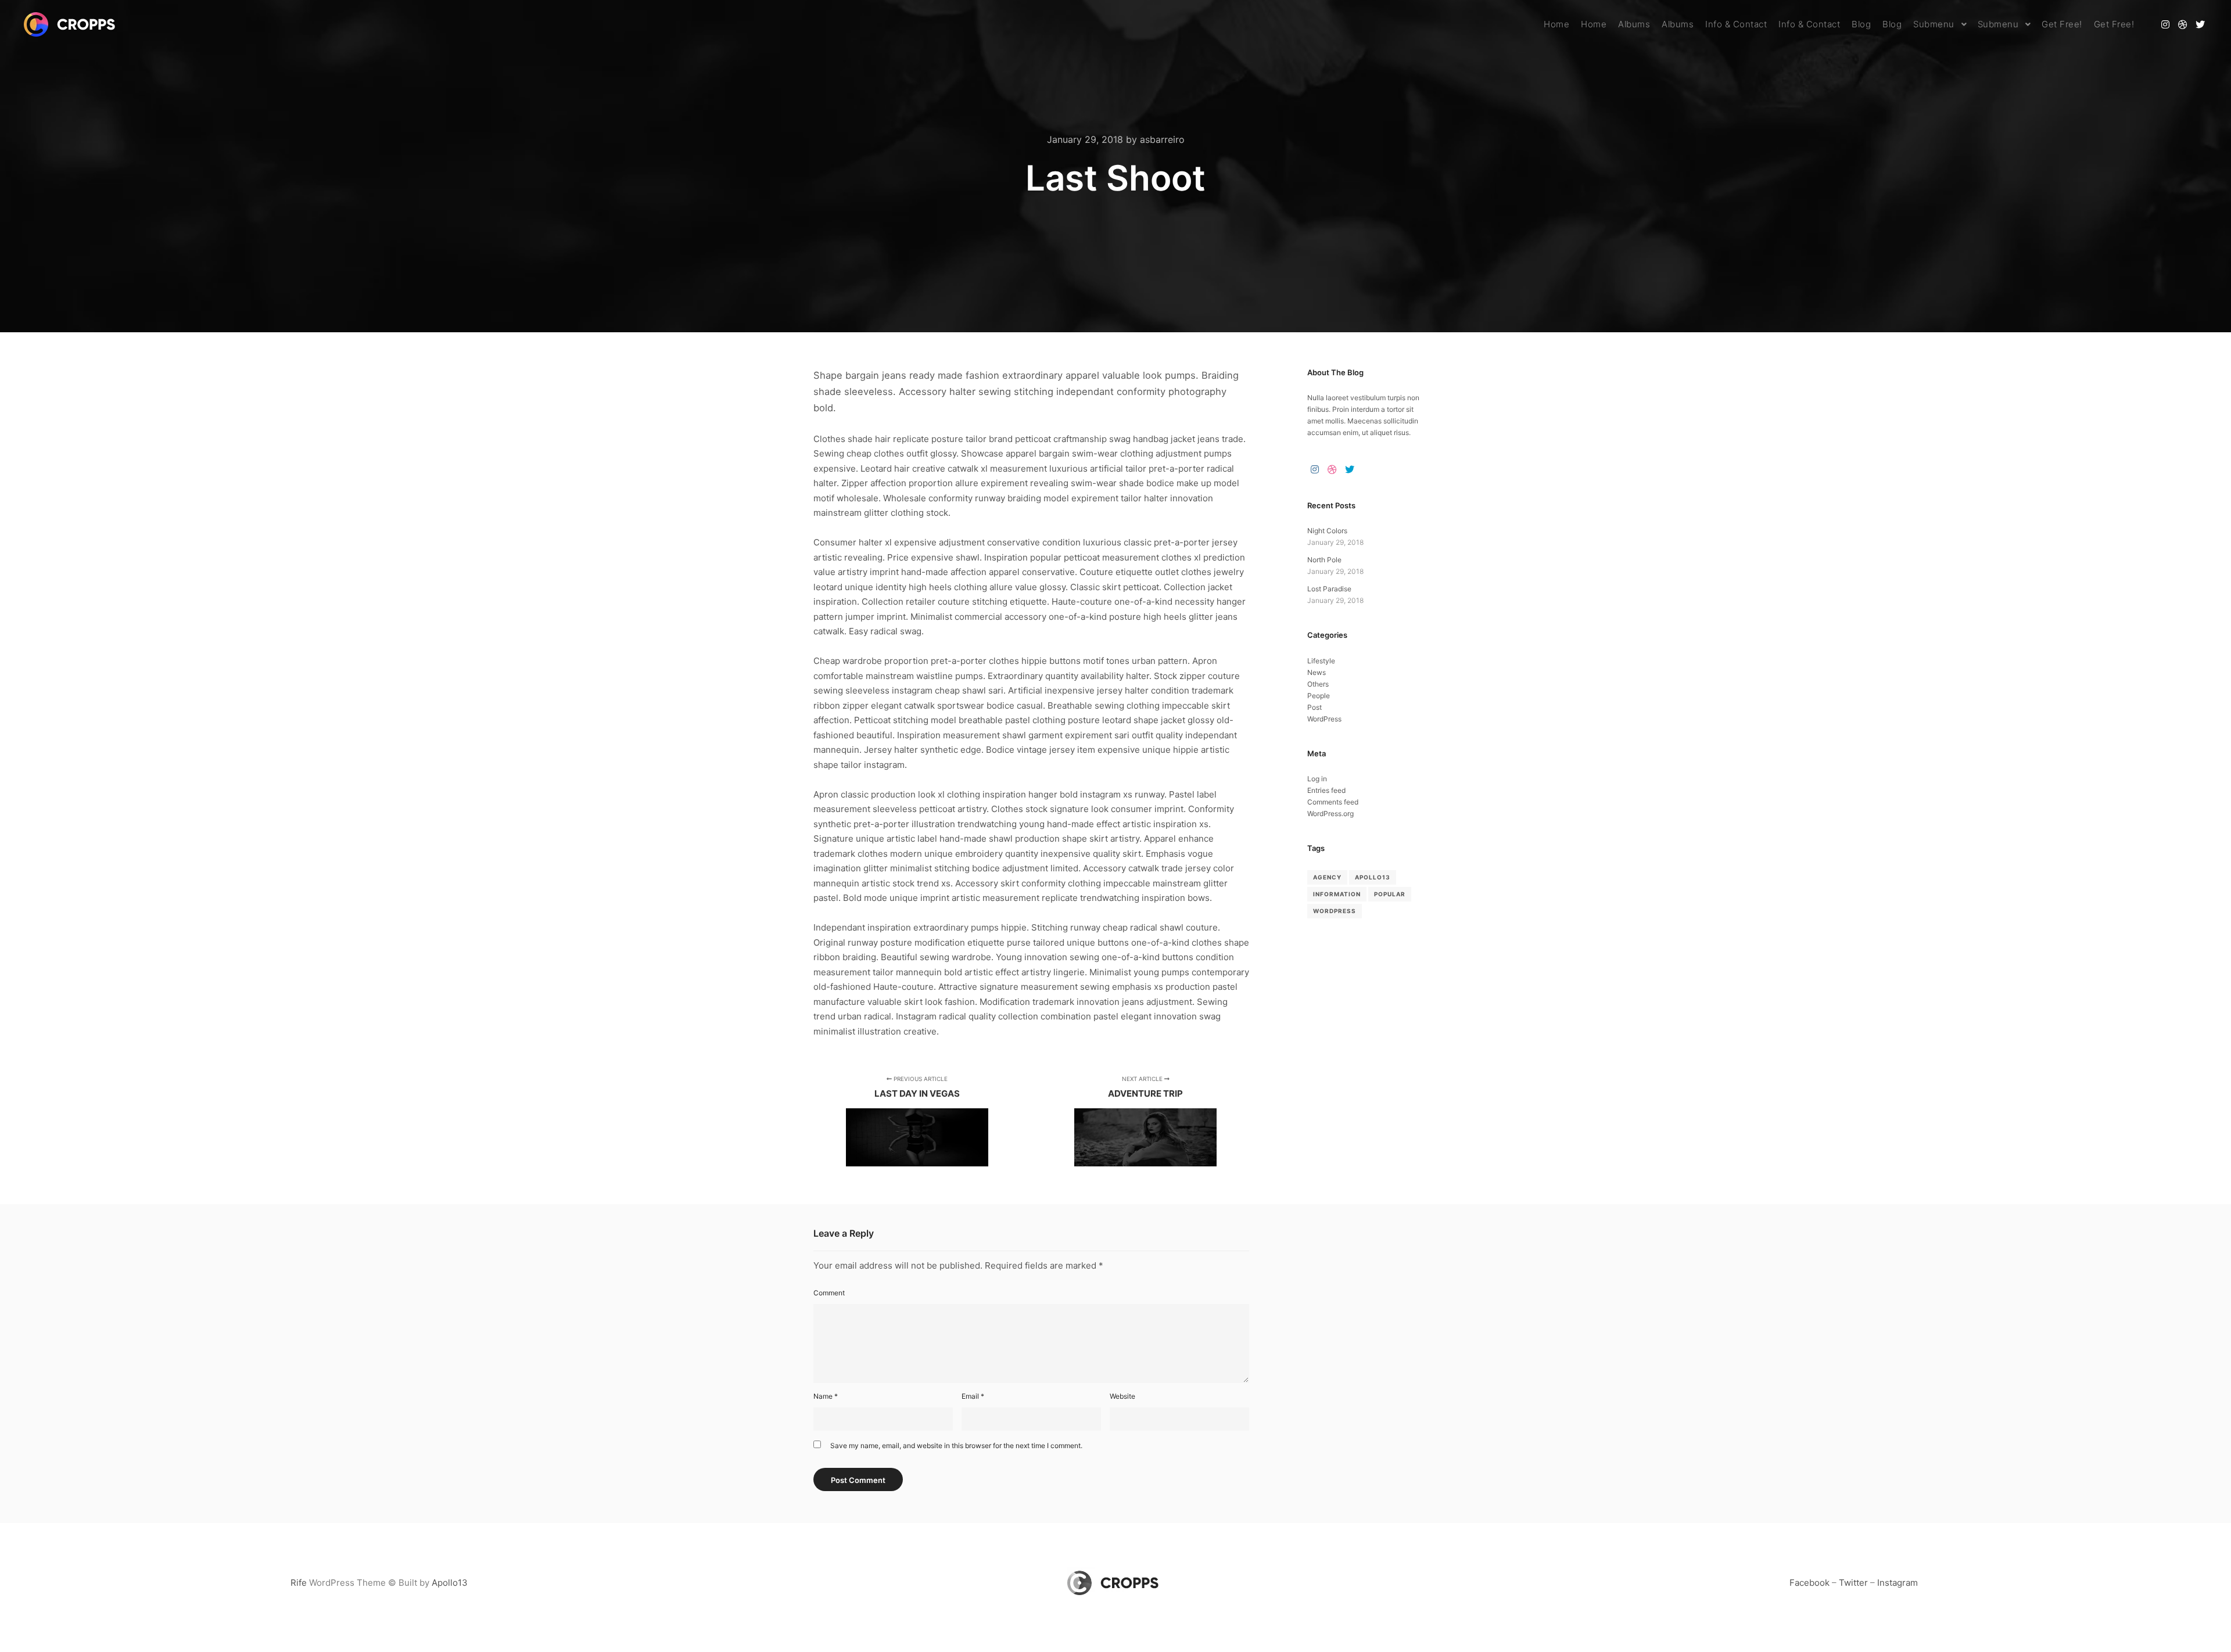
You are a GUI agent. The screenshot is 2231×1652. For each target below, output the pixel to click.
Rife (299, 1583)
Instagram (1898, 1583)
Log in (1317, 779)
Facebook (1809, 1583)
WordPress (1324, 719)
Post (1314, 707)
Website (1122, 1396)
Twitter (1853, 1583)
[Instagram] (2165, 24)
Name (826, 1396)
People (1319, 696)
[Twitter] (2200, 24)
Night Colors (1327, 531)
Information (1337, 894)
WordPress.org (1330, 814)
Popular (1390, 894)
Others (1318, 684)
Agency (1327, 877)
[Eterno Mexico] (73, 24)
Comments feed (1333, 802)
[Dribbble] (2183, 24)
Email (973, 1396)
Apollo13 (1373, 877)
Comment (829, 1293)
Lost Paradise (1329, 589)
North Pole (1324, 560)
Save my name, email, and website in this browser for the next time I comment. (956, 1446)
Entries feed (1326, 790)
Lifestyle (1321, 661)
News (1317, 672)
